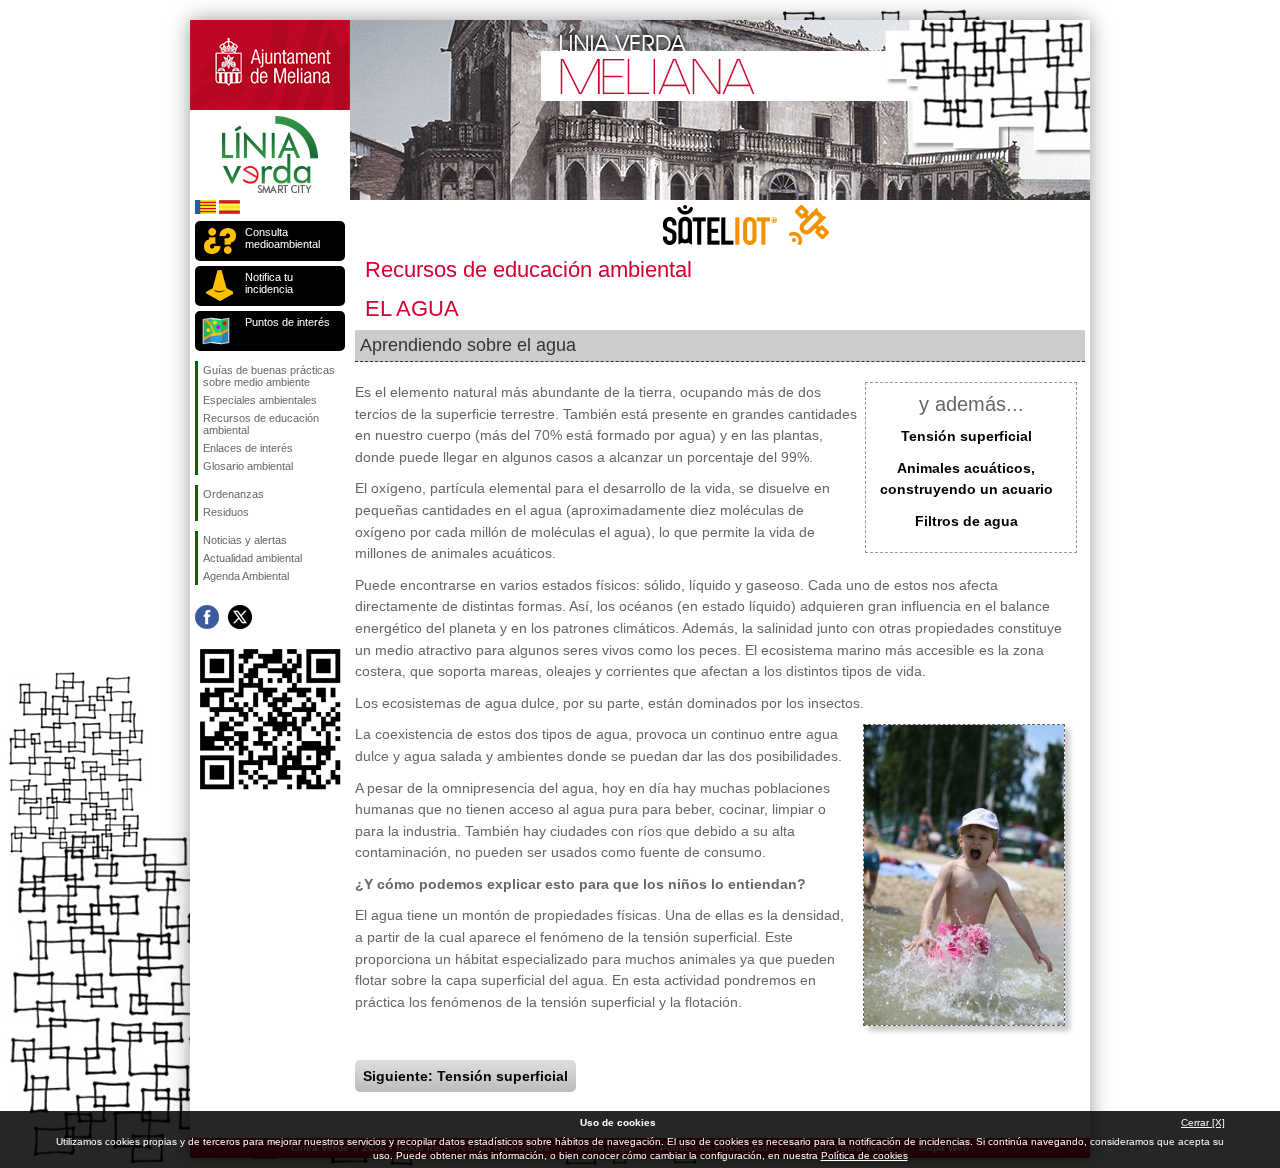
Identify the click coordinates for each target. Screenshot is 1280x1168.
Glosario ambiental (248, 466)
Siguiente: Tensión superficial (465, 1076)
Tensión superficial (966, 436)
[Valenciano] (205, 210)
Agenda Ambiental (246, 576)
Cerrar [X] (1203, 1122)
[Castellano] (229, 210)
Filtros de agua (966, 521)
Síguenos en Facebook (207, 617)
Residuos (226, 512)
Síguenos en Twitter (240, 617)
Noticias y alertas (245, 540)
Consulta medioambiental (282, 238)
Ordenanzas (233, 494)
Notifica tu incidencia (269, 283)
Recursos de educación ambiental (261, 424)
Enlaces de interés (248, 448)
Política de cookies (864, 1155)
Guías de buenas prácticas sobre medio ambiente (269, 376)
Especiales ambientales (260, 400)
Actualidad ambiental (252, 558)
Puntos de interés (287, 322)
